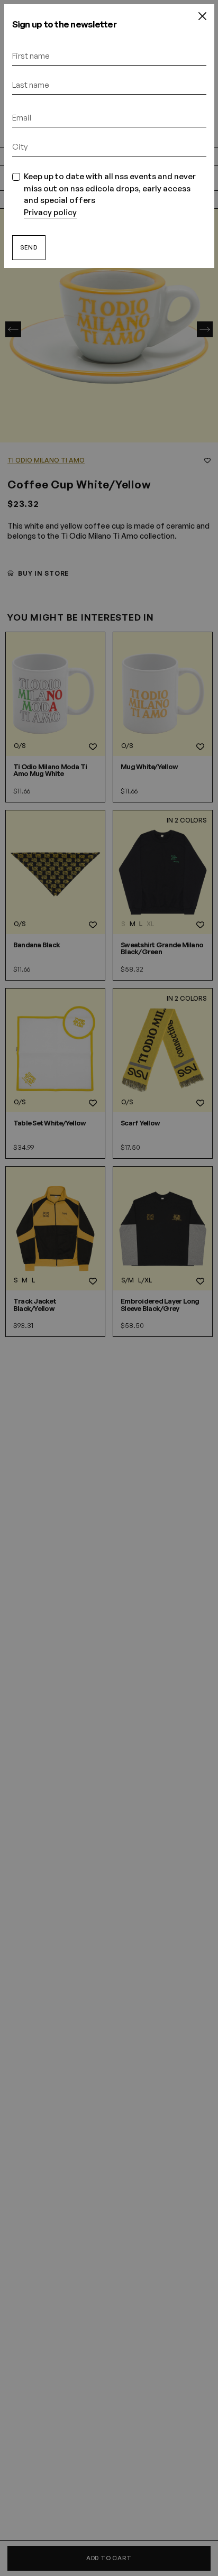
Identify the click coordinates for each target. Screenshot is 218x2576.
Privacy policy (50, 212)
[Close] (202, 16)
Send (29, 247)
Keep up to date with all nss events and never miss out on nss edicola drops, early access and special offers (110, 194)
